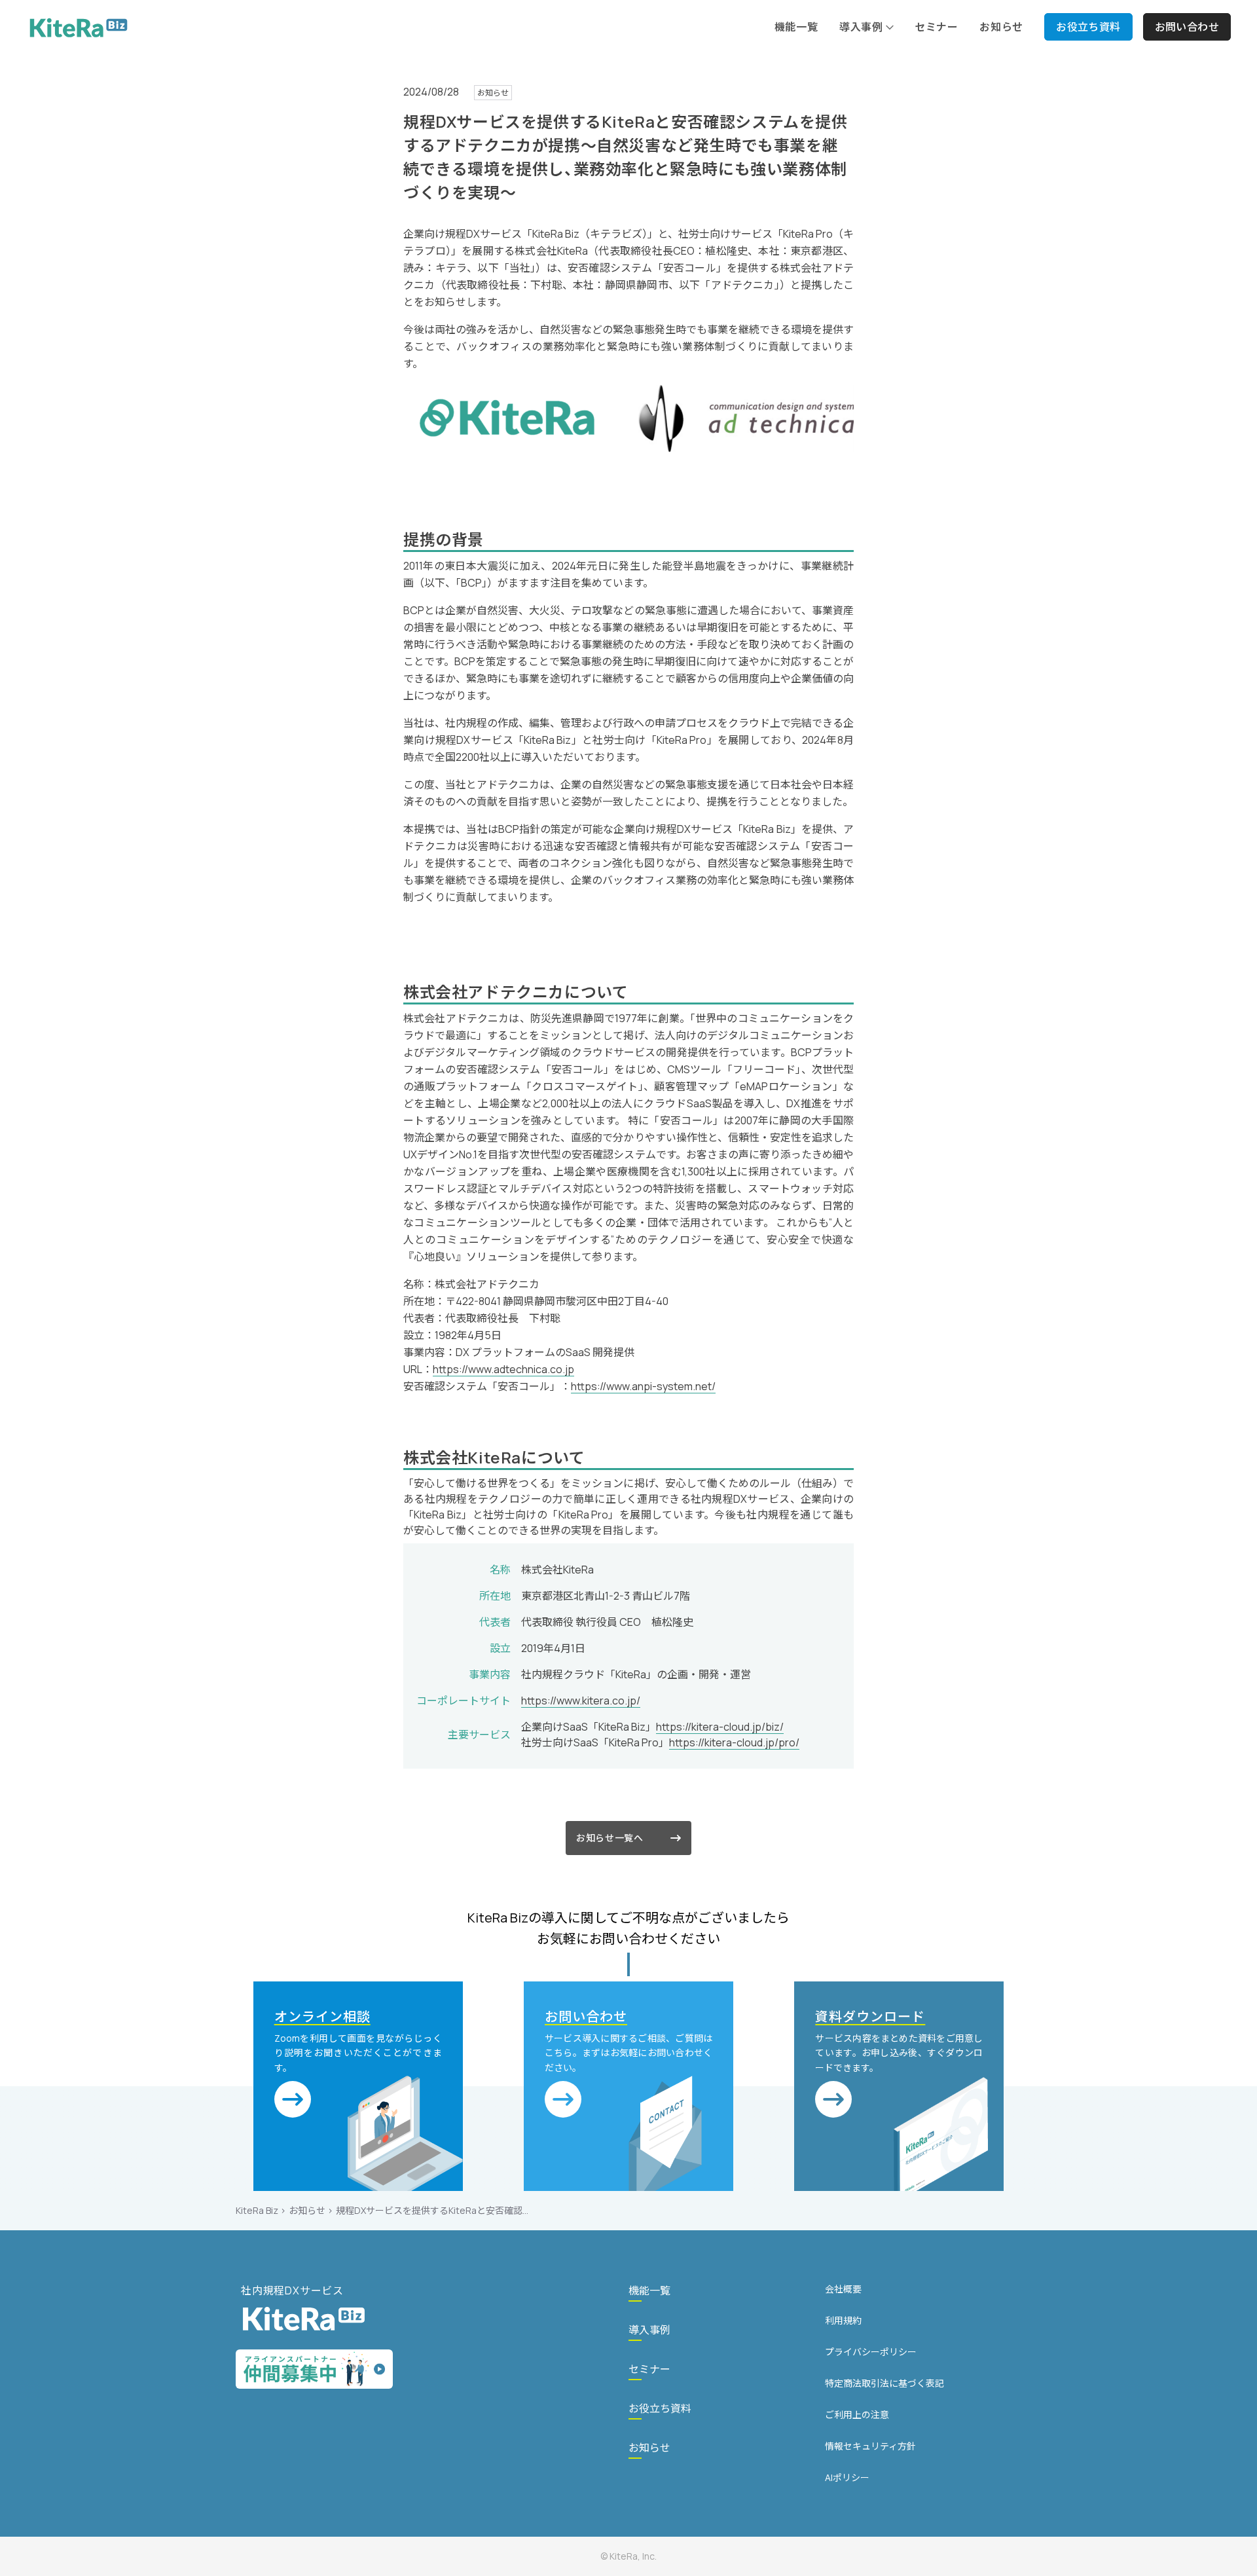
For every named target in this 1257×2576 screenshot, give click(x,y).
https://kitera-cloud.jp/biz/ (720, 1727)
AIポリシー (847, 2477)
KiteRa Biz (257, 2210)
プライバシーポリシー (871, 2352)
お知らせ (307, 2210)
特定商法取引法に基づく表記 (884, 2383)
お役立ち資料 (660, 2408)
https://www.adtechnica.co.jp (503, 1369)
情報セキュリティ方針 (870, 2446)
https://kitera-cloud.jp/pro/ (734, 1742)
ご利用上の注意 (857, 2415)
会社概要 (843, 2289)
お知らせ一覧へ (610, 1838)
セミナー (649, 2369)
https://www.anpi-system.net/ (643, 1386)
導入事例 (649, 2330)
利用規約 (843, 2320)
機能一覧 (649, 2291)
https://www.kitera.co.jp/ (581, 1701)
